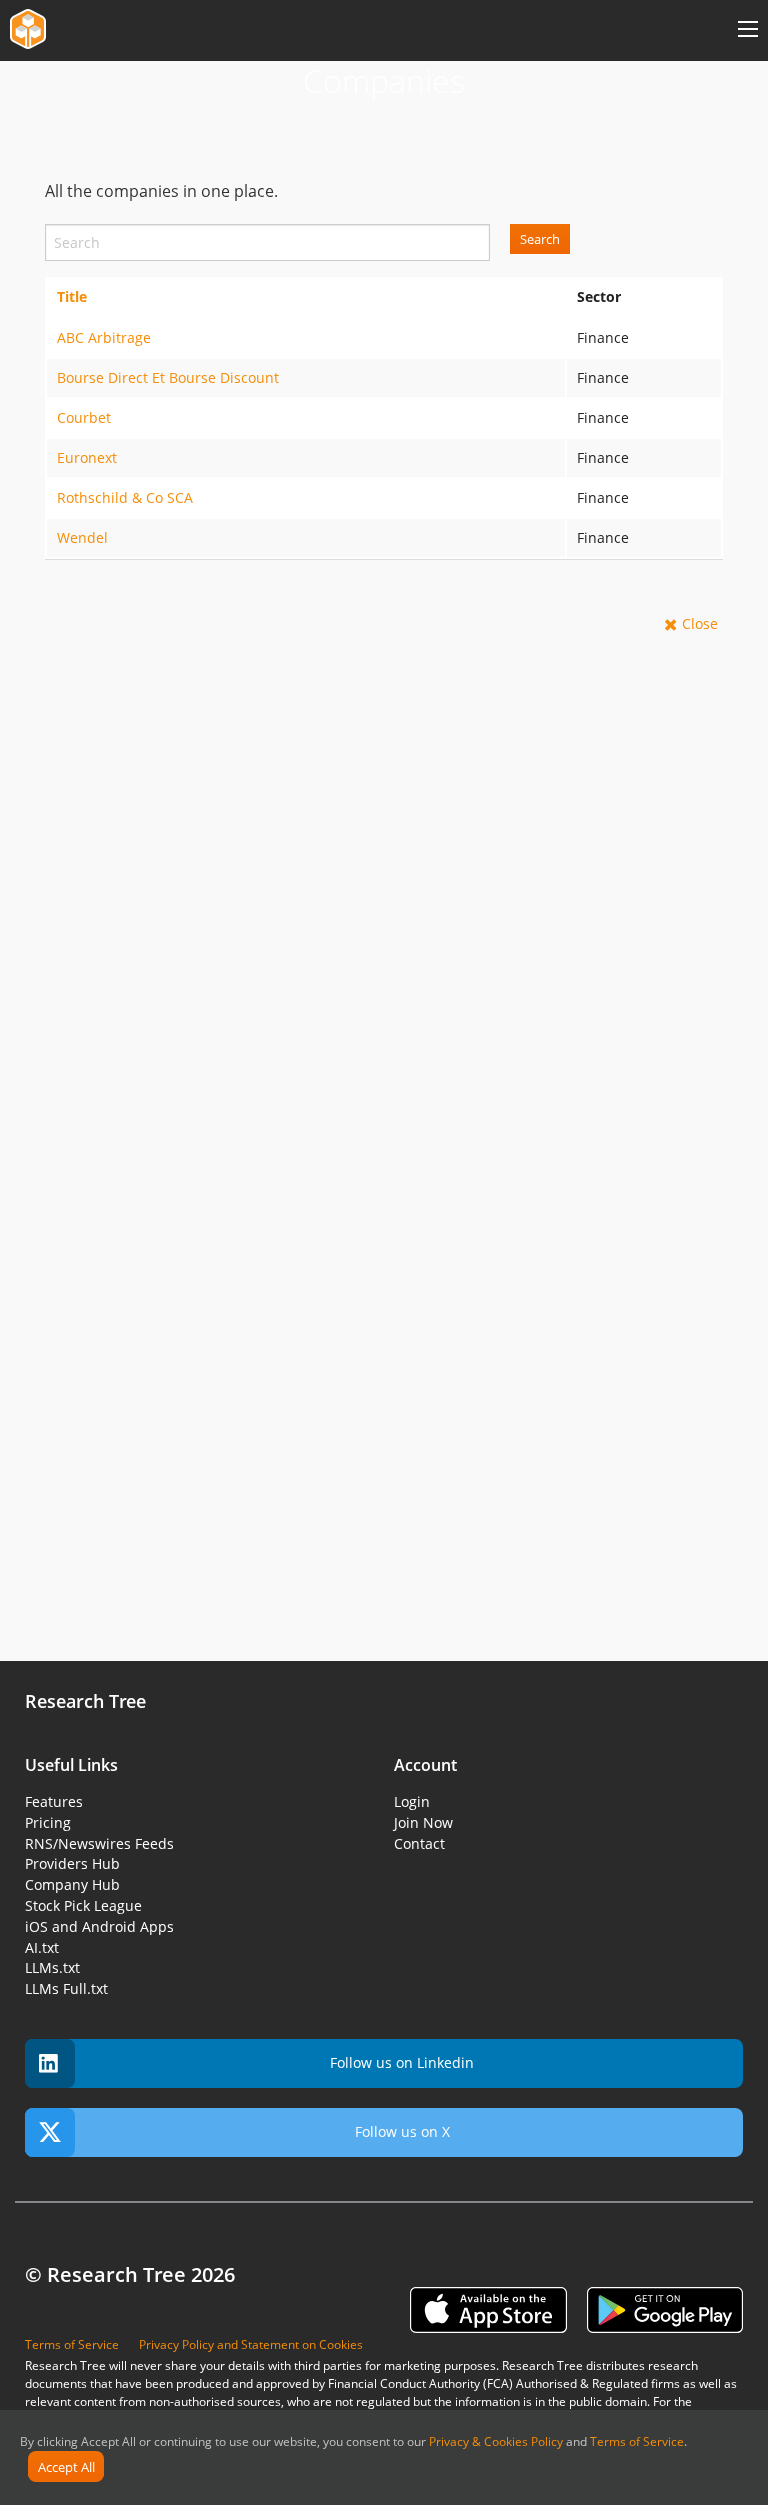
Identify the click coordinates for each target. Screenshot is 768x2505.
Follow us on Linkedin (402, 2062)
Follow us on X (402, 2131)
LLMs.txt (52, 1967)
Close (700, 623)
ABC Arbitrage (104, 337)
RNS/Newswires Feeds (99, 1843)
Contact (419, 1843)
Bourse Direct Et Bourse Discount (168, 377)
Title (72, 296)
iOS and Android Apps (99, 1926)
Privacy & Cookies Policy (496, 2441)
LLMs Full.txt (66, 1988)
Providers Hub (72, 1863)
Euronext (87, 457)
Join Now (423, 1822)
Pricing (48, 1822)
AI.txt (42, 1947)
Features (54, 1801)
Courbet (84, 417)
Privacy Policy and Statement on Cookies (251, 2344)
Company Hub (72, 1884)
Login (412, 1801)
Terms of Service (637, 2441)
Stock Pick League (83, 1905)
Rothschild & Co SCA (125, 497)
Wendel (82, 537)
